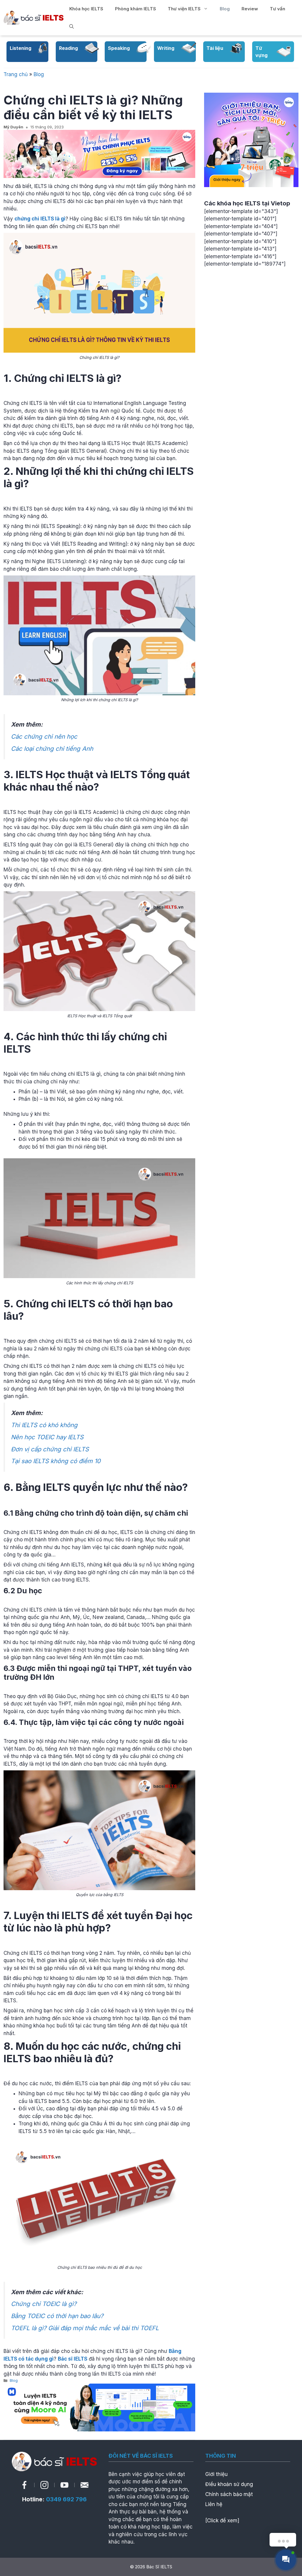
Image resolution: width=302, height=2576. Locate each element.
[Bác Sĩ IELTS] (33, 17)
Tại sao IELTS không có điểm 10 (56, 1461)
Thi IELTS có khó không (44, 1425)
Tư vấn (278, 9)
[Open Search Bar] (72, 27)
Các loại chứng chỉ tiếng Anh (52, 749)
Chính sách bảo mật (229, 2494)
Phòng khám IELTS (136, 9)
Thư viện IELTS (184, 9)
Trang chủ (16, 74)
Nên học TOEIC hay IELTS (47, 1437)
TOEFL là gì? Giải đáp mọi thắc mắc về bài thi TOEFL (86, 2328)
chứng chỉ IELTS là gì (40, 219)
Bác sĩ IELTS (73, 2359)
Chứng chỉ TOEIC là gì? (44, 2304)
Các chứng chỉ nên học (44, 736)
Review (250, 9)
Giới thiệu (216, 2474)
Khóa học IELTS (86, 9)
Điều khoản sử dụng (229, 2484)
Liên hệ (214, 2504)
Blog (225, 9)
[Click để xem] (222, 2521)
